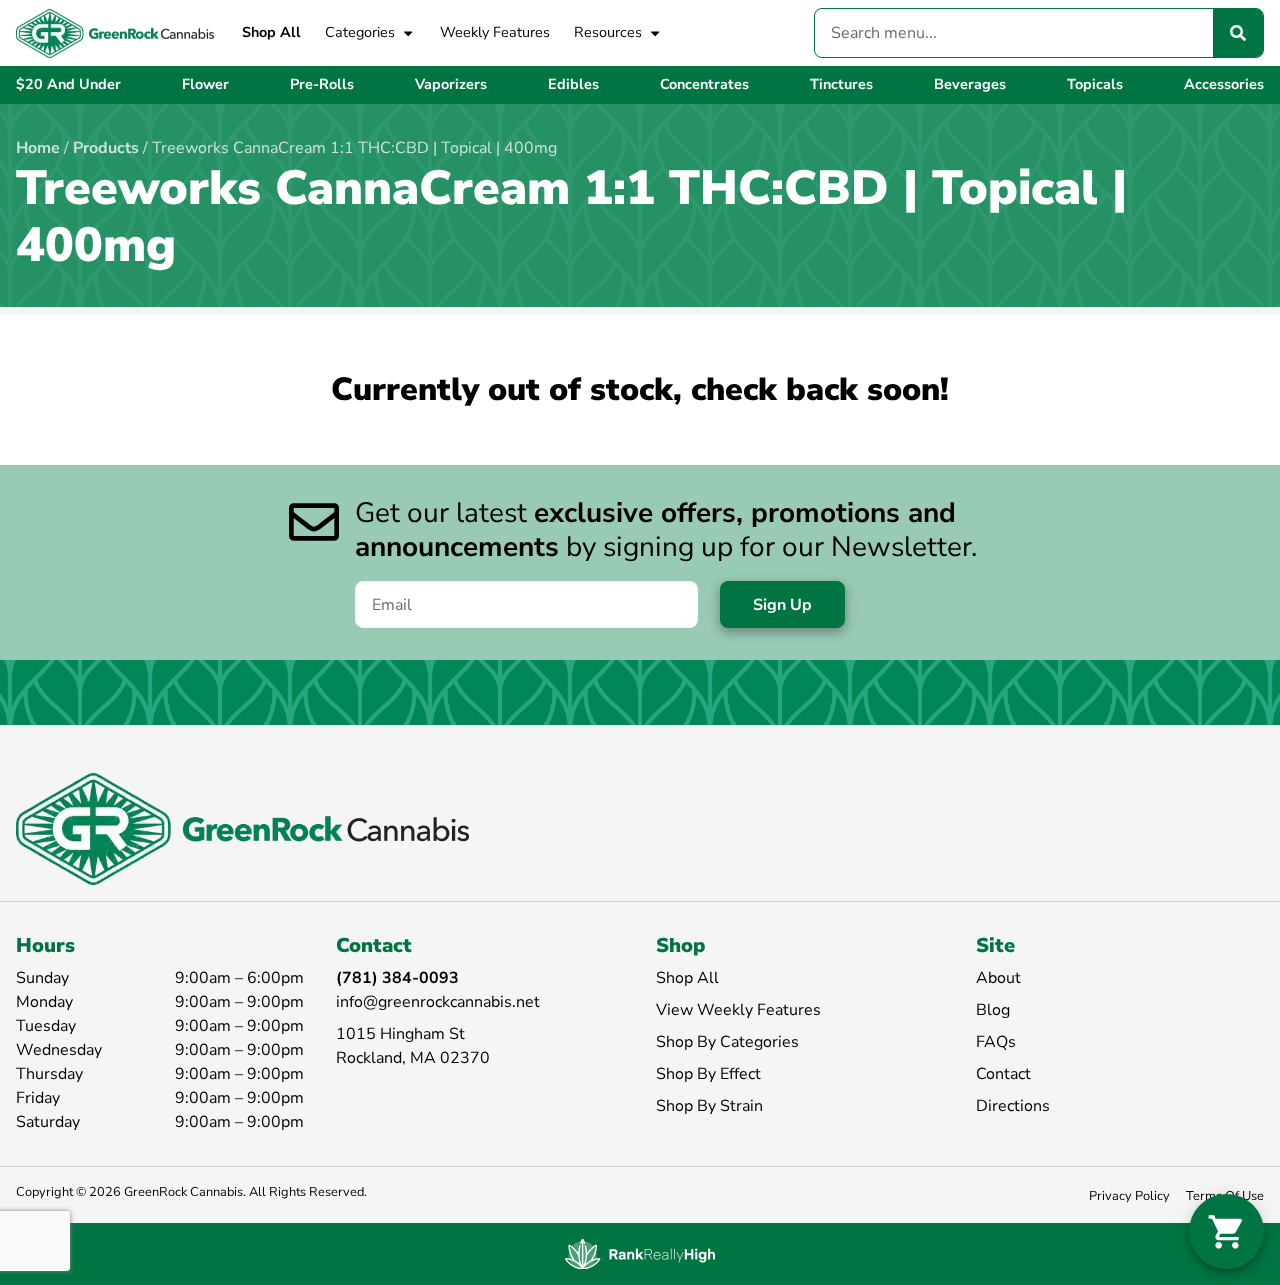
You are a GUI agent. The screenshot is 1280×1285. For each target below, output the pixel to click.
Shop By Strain (709, 1106)
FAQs (996, 1042)
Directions (1013, 1106)
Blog (993, 1010)
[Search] (1238, 33)
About (998, 978)
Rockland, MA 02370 (413, 1058)
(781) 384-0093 (397, 978)
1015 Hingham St (400, 1034)
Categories (360, 32)
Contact (1003, 1074)
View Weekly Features (738, 1010)
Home (38, 148)
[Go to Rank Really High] (640, 1254)
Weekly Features (495, 32)
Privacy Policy (1129, 1196)
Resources (608, 32)
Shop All (271, 32)
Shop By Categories (727, 1042)
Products (106, 148)
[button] (1226, 1231)
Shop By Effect (708, 1074)
